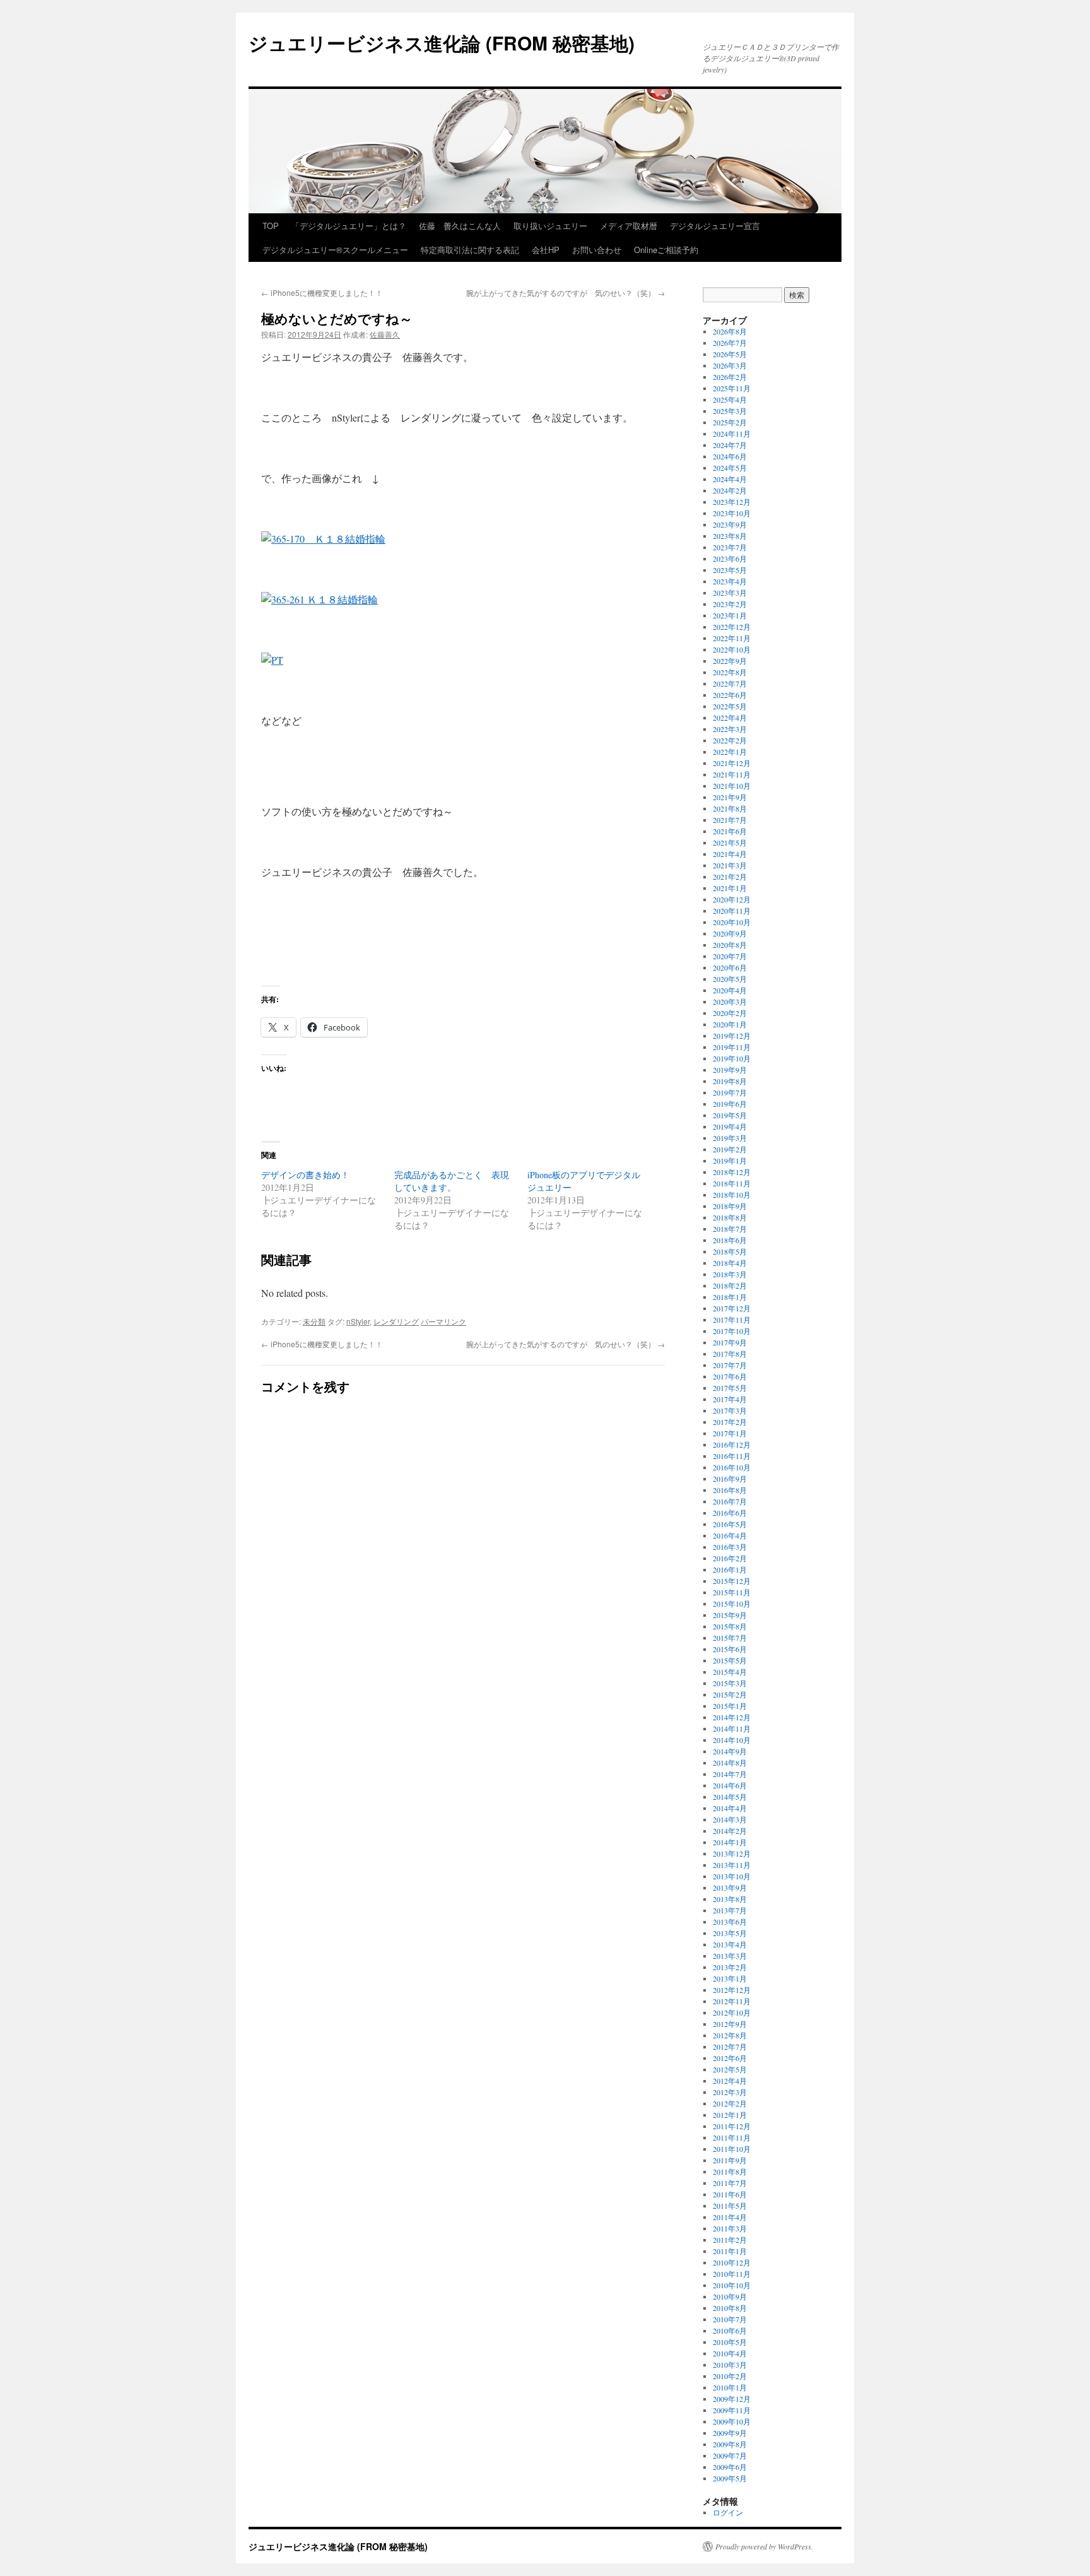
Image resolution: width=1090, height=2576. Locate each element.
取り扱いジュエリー (550, 226)
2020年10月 (732, 922)
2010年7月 (730, 2319)
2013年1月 (730, 1978)
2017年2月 (730, 1422)
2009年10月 (732, 2421)
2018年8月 (730, 1217)
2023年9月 (730, 524)
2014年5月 (730, 1797)
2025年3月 (730, 411)
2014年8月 (730, 1763)
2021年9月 (730, 797)
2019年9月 (730, 1070)
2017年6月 (730, 1376)
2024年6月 (730, 456)
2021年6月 (730, 831)
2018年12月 (732, 1172)
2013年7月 (730, 1910)
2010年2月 (730, 2376)
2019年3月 (730, 1138)
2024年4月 (730, 479)
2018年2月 (730, 1285)
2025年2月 (730, 422)
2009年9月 (730, 2433)
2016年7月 (730, 1501)
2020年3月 (730, 1001)
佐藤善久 (385, 334)
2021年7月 (730, 820)
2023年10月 (732, 513)
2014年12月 (732, 1717)
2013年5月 (730, 1933)
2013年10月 (732, 1876)
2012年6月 (730, 2058)
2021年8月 (730, 808)
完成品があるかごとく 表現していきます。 (452, 1181)
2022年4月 (730, 718)
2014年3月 (730, 1819)
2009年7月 (730, 2455)
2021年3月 (730, 865)
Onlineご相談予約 (666, 250)
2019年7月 (730, 1092)
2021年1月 (730, 888)
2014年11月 (732, 1728)
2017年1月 (730, 1433)
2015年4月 (730, 1672)
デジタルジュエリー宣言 (715, 226)
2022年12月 (732, 627)
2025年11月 (732, 388)
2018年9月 (730, 1206)
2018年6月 (730, 1240)
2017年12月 (732, 1308)
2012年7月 (730, 2047)
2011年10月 (732, 2149)
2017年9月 (730, 1342)
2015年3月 (730, 1683)
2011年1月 (730, 2251)
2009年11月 (732, 2410)
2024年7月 (730, 445)
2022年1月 (730, 752)
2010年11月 (732, 2274)
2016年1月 (730, 1569)
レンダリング (396, 1321)
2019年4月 (730, 1126)
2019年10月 (732, 1058)
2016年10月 (732, 1467)
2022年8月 (730, 672)
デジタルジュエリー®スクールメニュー (335, 250)
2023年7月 (730, 547)
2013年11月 (732, 1865)
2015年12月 (732, 1581)
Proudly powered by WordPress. (764, 2546)
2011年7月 (730, 2183)
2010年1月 (730, 2387)
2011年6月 (730, 2194)
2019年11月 (732, 1047)
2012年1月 (730, 2115)
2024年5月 (730, 468)
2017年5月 (730, 1388)
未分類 (314, 1321)
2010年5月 (730, 2342)
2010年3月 (730, 2365)
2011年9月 (730, 2160)
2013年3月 (730, 1956)
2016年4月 (730, 1535)
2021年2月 (730, 877)
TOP (271, 226)
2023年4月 (730, 581)
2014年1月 (730, 1842)
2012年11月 (732, 2001)
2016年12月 (732, 1445)
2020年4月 (730, 990)
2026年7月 (730, 343)
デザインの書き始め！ (305, 1175)
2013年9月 (730, 1888)
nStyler (358, 1321)
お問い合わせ (597, 250)
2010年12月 (732, 2262)
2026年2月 (730, 377)
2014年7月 (730, 1774)
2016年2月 (730, 1558)
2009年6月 (730, 2467)
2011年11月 (732, 2137)
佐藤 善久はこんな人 (460, 226)
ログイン (728, 2512)
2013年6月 (730, 1922)
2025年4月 (730, 399)
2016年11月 (732, 1456)
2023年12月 (732, 502)
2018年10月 (732, 1195)
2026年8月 (730, 331)
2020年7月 (730, 956)
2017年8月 (730, 1354)
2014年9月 (730, 1751)
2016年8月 (730, 1490)
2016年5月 (730, 1524)
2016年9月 (730, 1479)
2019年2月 (730, 1149)
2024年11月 (732, 434)
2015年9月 (730, 1615)
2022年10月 (732, 649)
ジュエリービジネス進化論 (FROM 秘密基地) (442, 43)
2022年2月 (730, 740)
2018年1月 (730, 1297)
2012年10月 (732, 2012)
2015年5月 (730, 1660)
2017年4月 (730, 1399)
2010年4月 (730, 2353)
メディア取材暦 (629, 226)
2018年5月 (730, 1251)
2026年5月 (730, 354)
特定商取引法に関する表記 (470, 250)
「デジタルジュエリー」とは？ (349, 226)
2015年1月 (730, 1706)
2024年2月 (730, 490)
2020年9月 (730, 933)
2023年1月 (730, 615)
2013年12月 (732, 1853)
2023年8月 (730, 536)
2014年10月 (732, 1740)
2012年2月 (730, 2103)
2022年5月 (730, 706)
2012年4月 (730, 2081)
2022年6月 (730, 695)
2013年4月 (730, 1944)
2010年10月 (732, 2285)
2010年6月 (730, 2331)
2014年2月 (730, 1831)
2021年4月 (730, 854)
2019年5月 (730, 1115)
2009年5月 (730, 2478)
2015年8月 (730, 1626)
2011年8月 (730, 2171)
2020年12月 (732, 899)
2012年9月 (730, 2024)
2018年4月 (730, 1263)
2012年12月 (732, 1990)
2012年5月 (730, 2069)
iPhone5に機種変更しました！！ (322, 292)
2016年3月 (730, 1547)
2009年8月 (730, 2444)
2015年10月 (732, 1604)
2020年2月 (730, 1013)
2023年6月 (730, 558)
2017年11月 (732, 1320)
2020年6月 (730, 967)
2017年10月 (732, 1331)
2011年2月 (730, 2240)
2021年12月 (732, 763)
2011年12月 (732, 2126)
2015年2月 (730, 1694)
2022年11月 (732, 638)
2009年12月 (732, 2399)
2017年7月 (730, 1365)
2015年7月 (730, 1638)
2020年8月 (730, 945)
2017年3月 (730, 1410)
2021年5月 (730, 842)
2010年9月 (730, 2296)
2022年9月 (730, 661)
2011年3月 (730, 2228)
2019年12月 (732, 1036)
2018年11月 (732, 1183)
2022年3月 (730, 729)
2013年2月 (730, 1967)
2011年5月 (730, 2206)
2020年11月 (732, 911)
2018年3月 (730, 1274)
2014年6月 (730, 1785)
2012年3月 (730, 2092)
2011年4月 (730, 2217)
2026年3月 (730, 365)
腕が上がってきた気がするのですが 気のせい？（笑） (566, 292)
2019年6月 (730, 1104)
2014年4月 (730, 1808)
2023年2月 (730, 604)
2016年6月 (730, 1513)
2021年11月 (732, 774)
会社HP (546, 250)
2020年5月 (730, 979)
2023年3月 (730, 593)
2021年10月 (732, 786)
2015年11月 (732, 1592)
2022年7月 (730, 683)
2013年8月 (730, 1899)
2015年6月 (730, 1649)
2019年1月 (730, 1161)
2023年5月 (730, 570)
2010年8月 (730, 2308)
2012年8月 (730, 2035)
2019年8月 (730, 1081)
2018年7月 (730, 1229)
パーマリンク (443, 1321)
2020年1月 (730, 1024)
